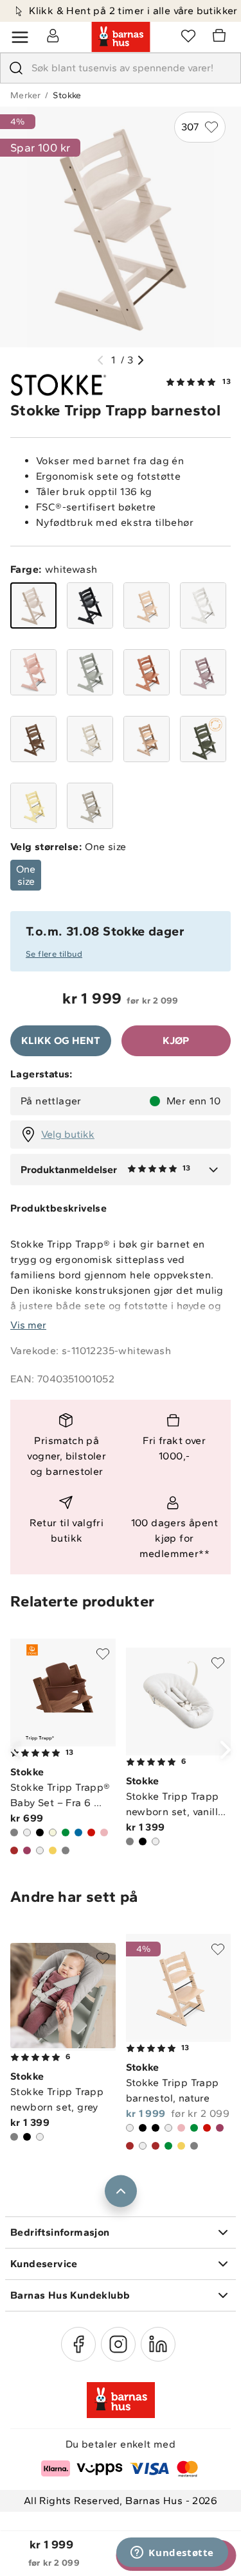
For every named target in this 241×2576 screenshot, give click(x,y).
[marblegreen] (203, 739)
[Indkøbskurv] (221, 37)
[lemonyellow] (33, 806)
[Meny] (20, 37)
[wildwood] (147, 739)
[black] (90, 605)
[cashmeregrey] (90, 806)
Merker (25, 95)
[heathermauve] (203, 672)
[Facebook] (78, 2344)
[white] (203, 605)
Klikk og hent (61, 1040)
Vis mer (28, 1325)
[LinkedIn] (158, 2344)
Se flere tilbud (54, 954)
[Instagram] (118, 2344)
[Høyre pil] (141, 360)
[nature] (147, 605)
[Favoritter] (188, 35)
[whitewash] (33, 605)
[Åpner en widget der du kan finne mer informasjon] (172, 2554)
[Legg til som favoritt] (103, 1654)
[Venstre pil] (100, 360)
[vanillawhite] (90, 739)
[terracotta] (147, 672)
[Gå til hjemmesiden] (121, 37)
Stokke (67, 95)
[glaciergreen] (90, 672)
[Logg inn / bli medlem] (53, 35)
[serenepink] (33, 672)
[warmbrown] (33, 739)
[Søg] (16, 68)
